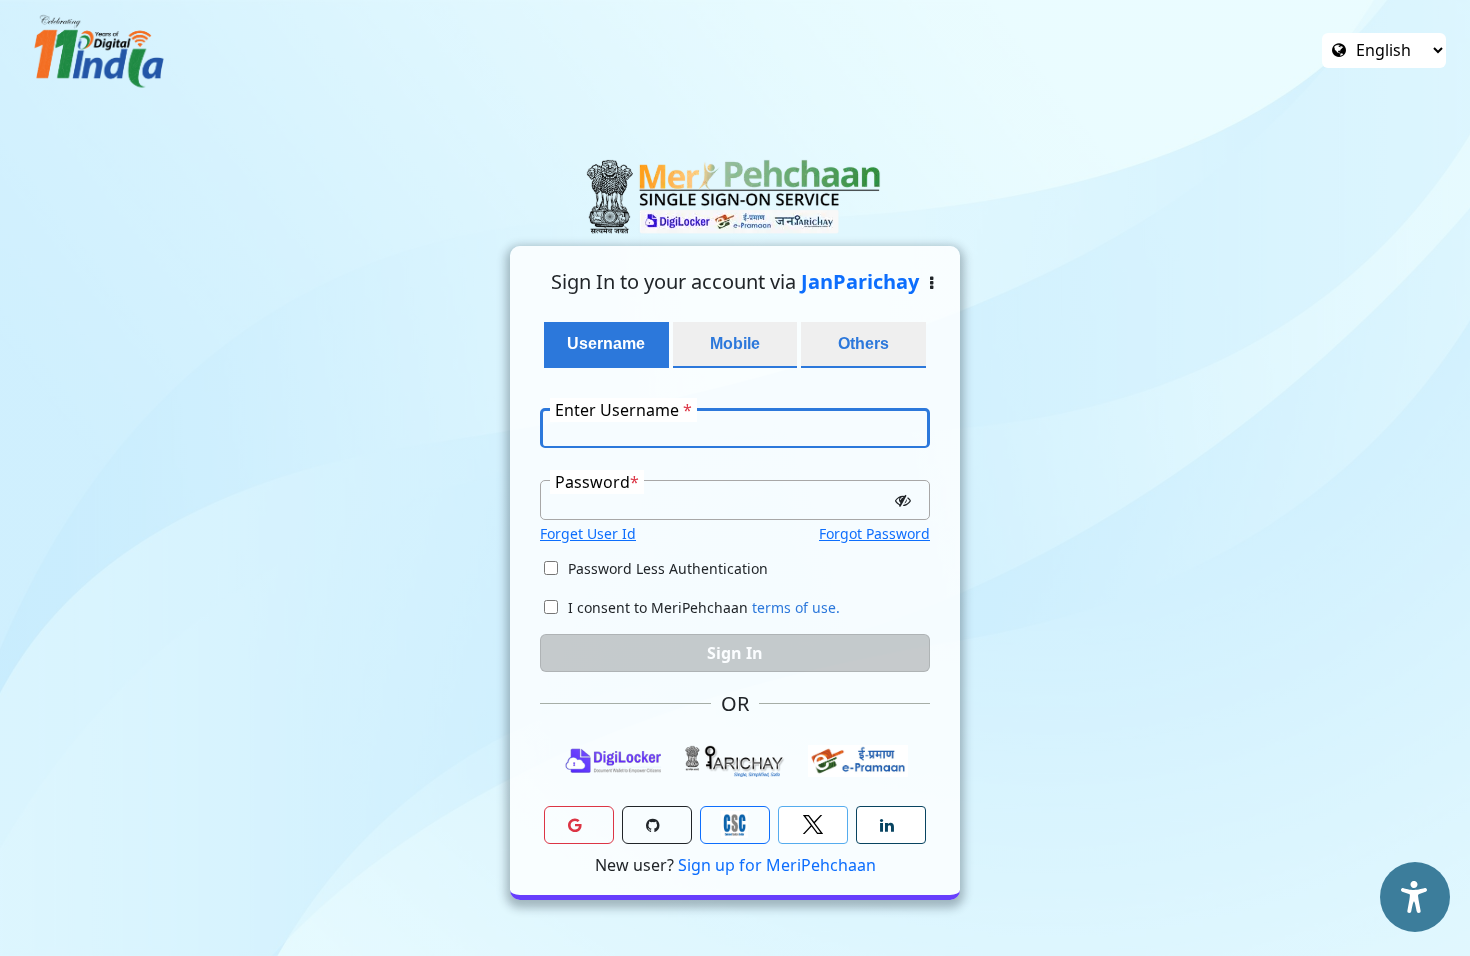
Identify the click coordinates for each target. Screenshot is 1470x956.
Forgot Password (874, 533)
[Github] (657, 825)
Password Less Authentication (668, 568)
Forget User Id (588, 533)
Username (606, 343)
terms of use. (796, 607)
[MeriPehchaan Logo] (735, 196)
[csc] (735, 825)
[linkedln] (891, 825)
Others (863, 343)
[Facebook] (813, 825)
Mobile (735, 343)
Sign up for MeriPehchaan (777, 865)
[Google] (579, 825)
